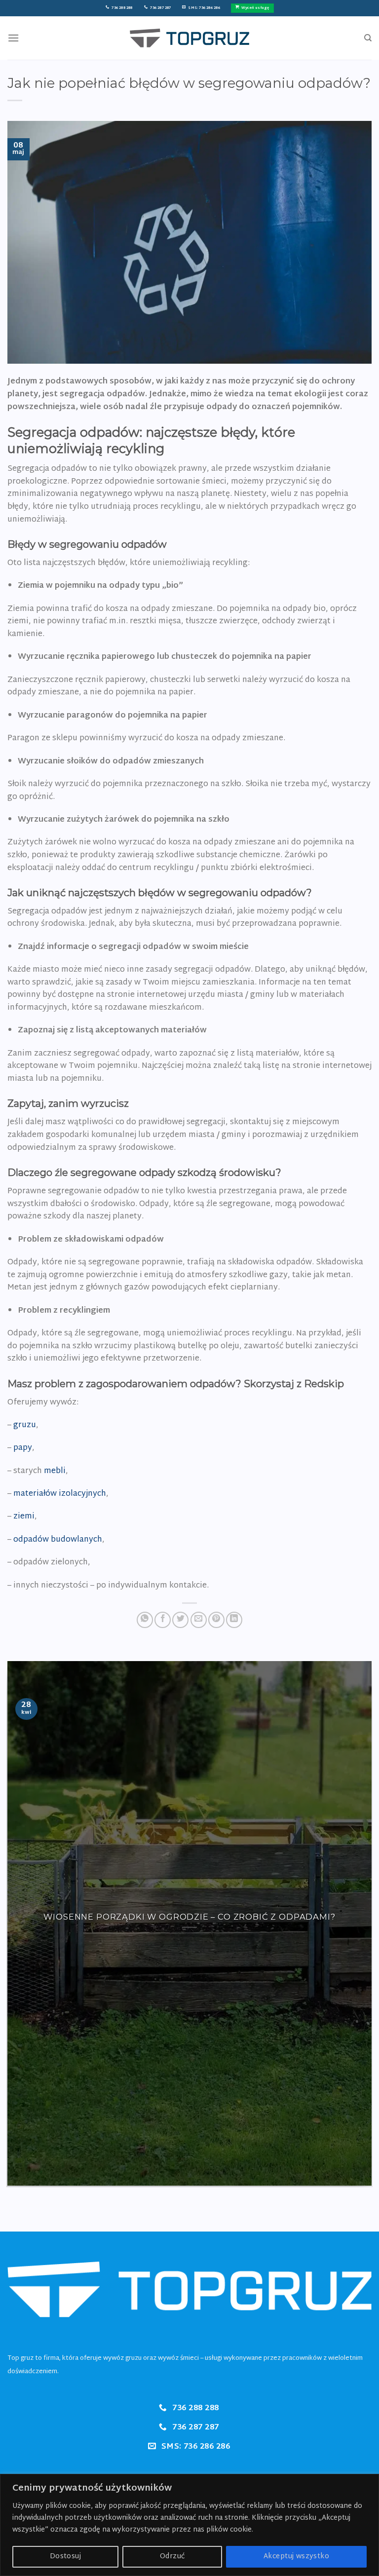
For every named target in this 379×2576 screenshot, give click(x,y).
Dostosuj (65, 2557)
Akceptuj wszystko (296, 2557)
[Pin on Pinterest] (216, 1620)
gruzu (25, 1425)
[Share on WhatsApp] (145, 1620)
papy (23, 1448)
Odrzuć (172, 2557)
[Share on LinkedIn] (234, 1620)
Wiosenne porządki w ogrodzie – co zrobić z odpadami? (189, 1917)
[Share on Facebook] (163, 1620)
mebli (55, 1471)
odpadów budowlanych (58, 1540)
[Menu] (13, 38)
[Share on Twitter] (180, 1620)
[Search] (368, 38)
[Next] (367, 1923)
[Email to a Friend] (199, 1620)
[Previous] (12, 1923)
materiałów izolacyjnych (60, 1494)
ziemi (24, 1517)
